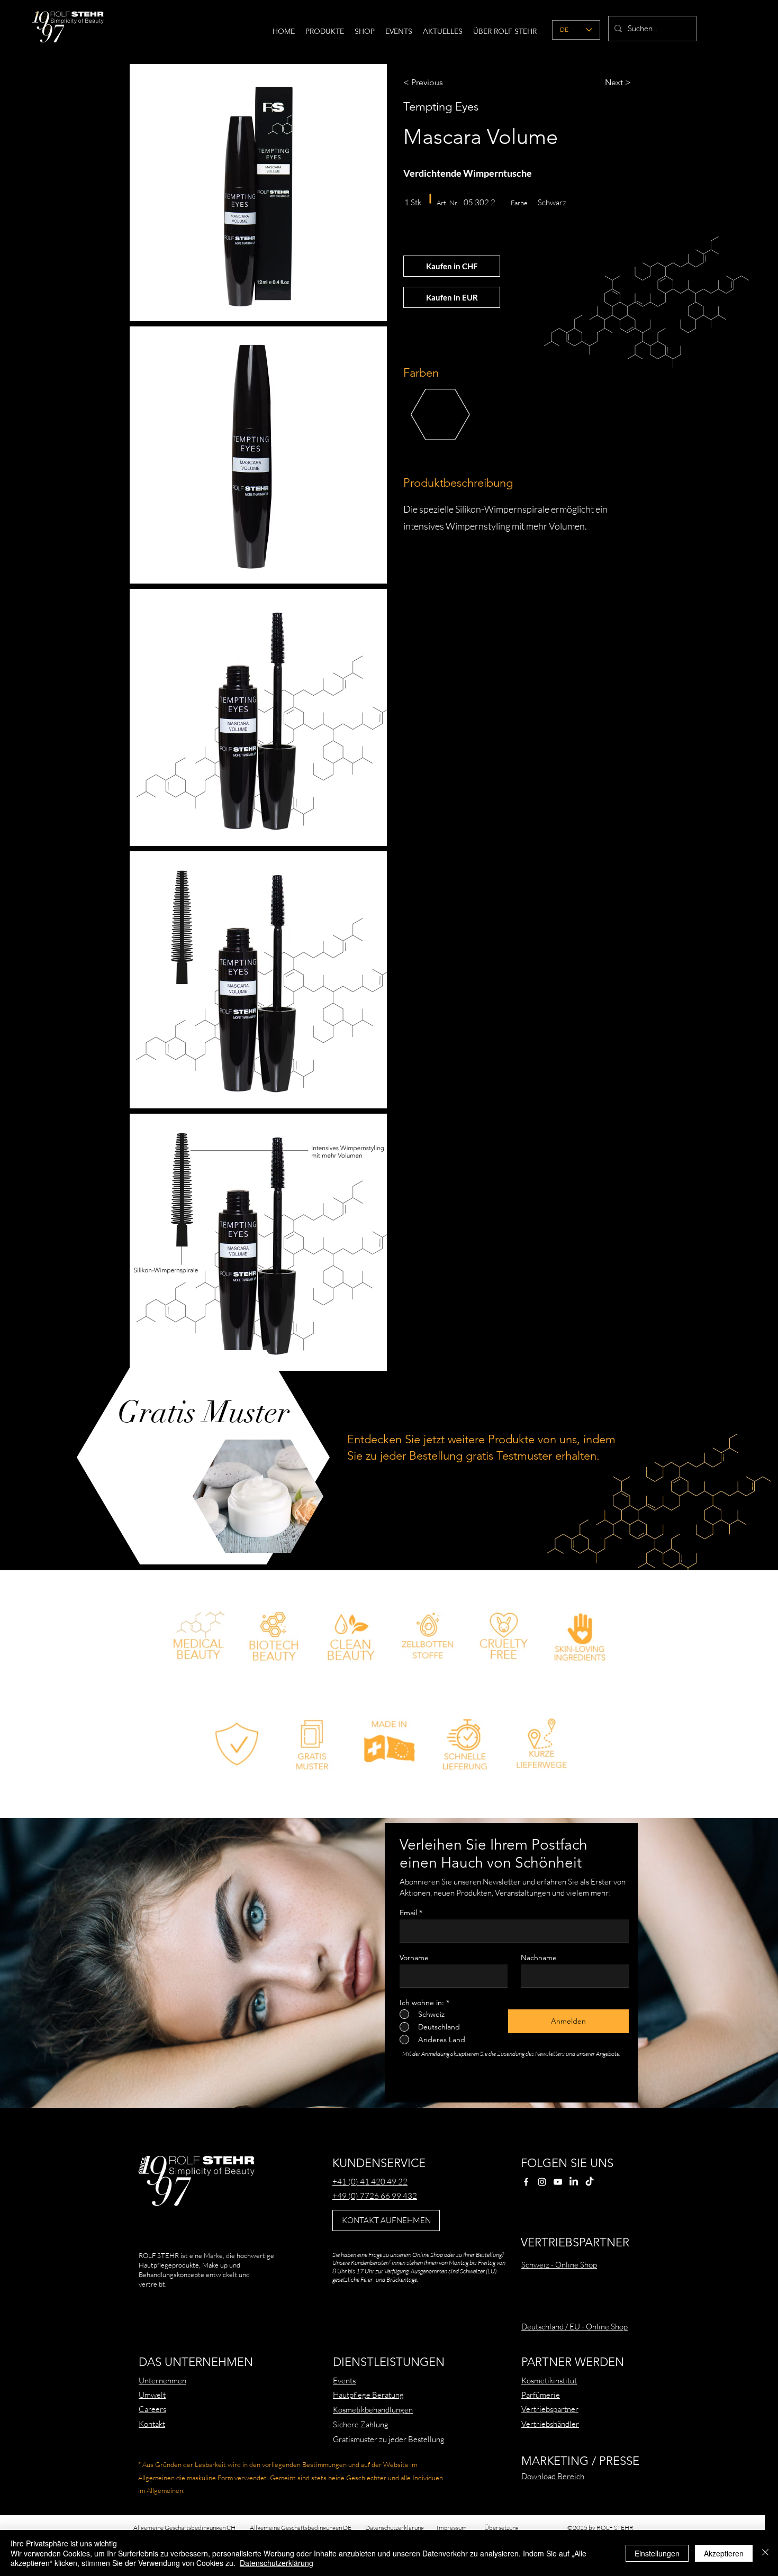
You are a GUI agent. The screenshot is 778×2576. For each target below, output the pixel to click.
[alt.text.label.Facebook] (526, 2182)
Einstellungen (657, 2553)
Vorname (414, 1958)
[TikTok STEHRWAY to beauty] (590, 2182)
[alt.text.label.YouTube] (558, 2182)
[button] (325, 31)
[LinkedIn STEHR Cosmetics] (574, 2182)
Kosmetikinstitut (549, 2381)
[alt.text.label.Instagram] (542, 2182)
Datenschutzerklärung (277, 2563)
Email (408, 1913)
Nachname (539, 1958)
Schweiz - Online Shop (559, 2265)
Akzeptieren (724, 2553)
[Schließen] (765, 2553)
